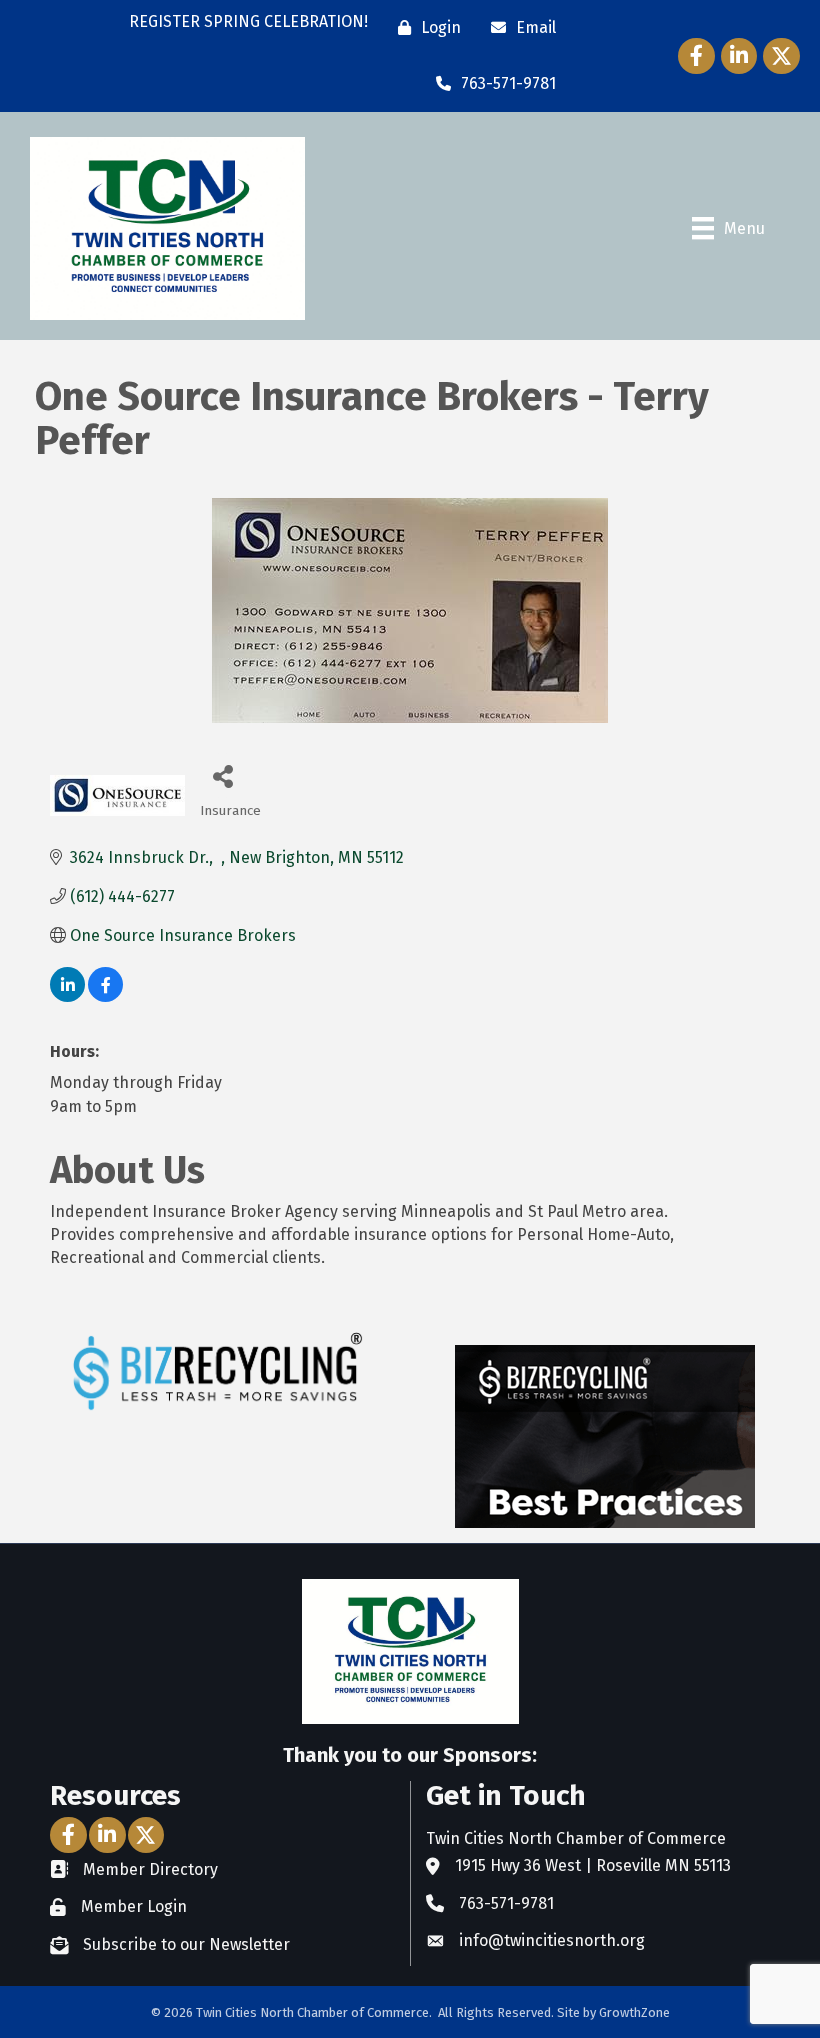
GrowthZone (634, 2012)
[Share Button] (222, 775)
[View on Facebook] (105, 996)
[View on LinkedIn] (67, 996)
